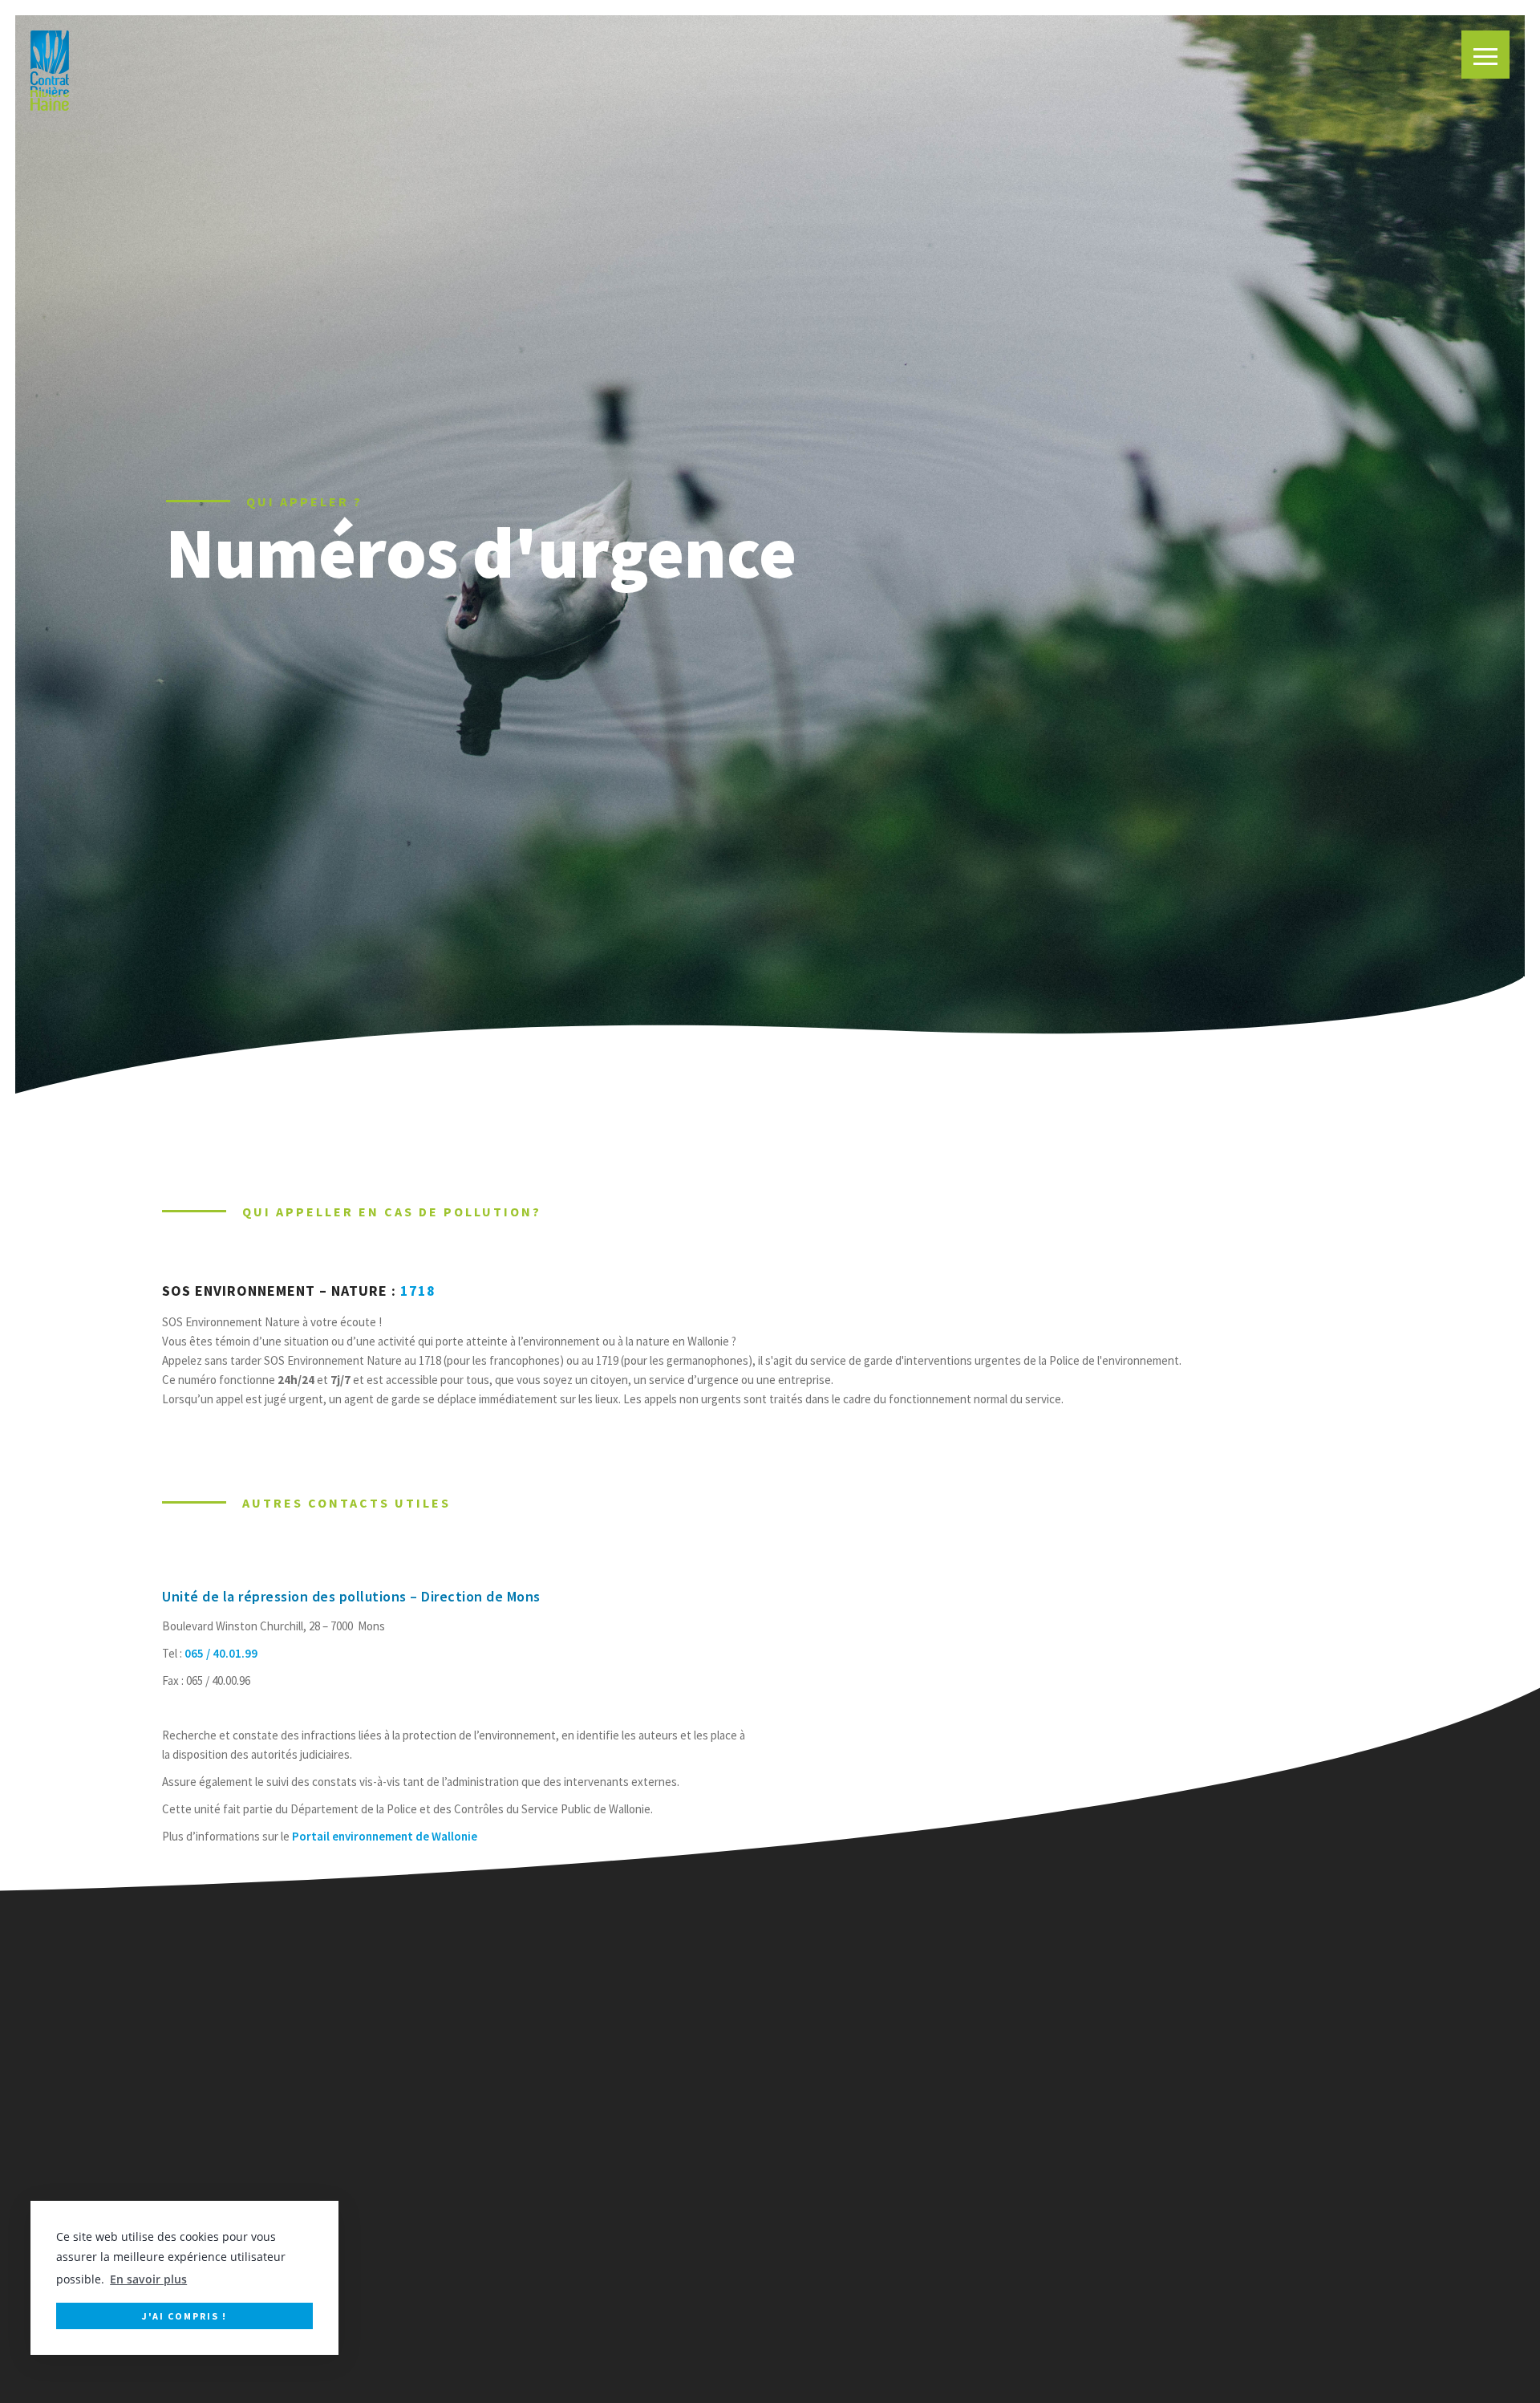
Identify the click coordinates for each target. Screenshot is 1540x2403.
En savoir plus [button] (148, 2279)
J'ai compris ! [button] (184, 2315)
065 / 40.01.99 (221, 1653)
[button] (1485, 55)
